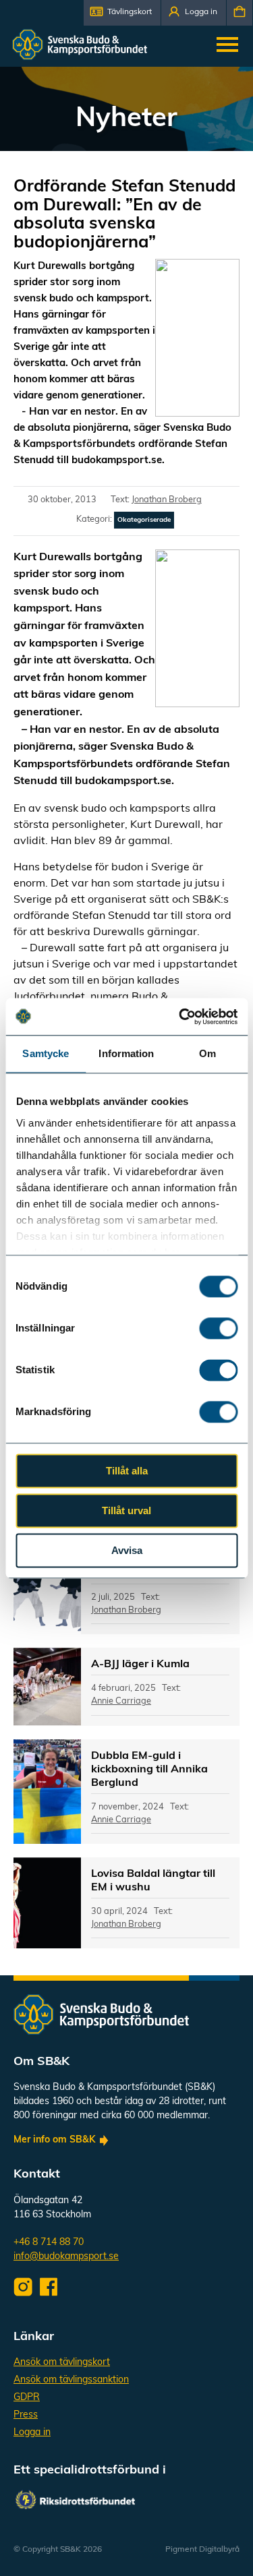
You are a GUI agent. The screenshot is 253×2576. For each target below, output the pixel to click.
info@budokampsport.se (66, 2257)
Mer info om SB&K (54, 2140)
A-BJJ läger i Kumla (140, 1665)
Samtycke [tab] (46, 1053)
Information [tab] (126, 1053)
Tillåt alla (127, 1471)
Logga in (32, 2433)
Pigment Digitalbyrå (202, 2550)
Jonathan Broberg (167, 500)
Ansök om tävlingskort (62, 2363)
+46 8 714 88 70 (49, 2243)
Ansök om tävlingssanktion (71, 2380)
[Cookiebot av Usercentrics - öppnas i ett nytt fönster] (180, 1017)
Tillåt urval (126, 1510)
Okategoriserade (144, 520)
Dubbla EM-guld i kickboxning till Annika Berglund (149, 1770)
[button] (122, 13)
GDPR (27, 2398)
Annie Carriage (121, 1701)
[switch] (218, 1328)
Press (26, 2415)
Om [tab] (207, 1053)
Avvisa (127, 1550)
